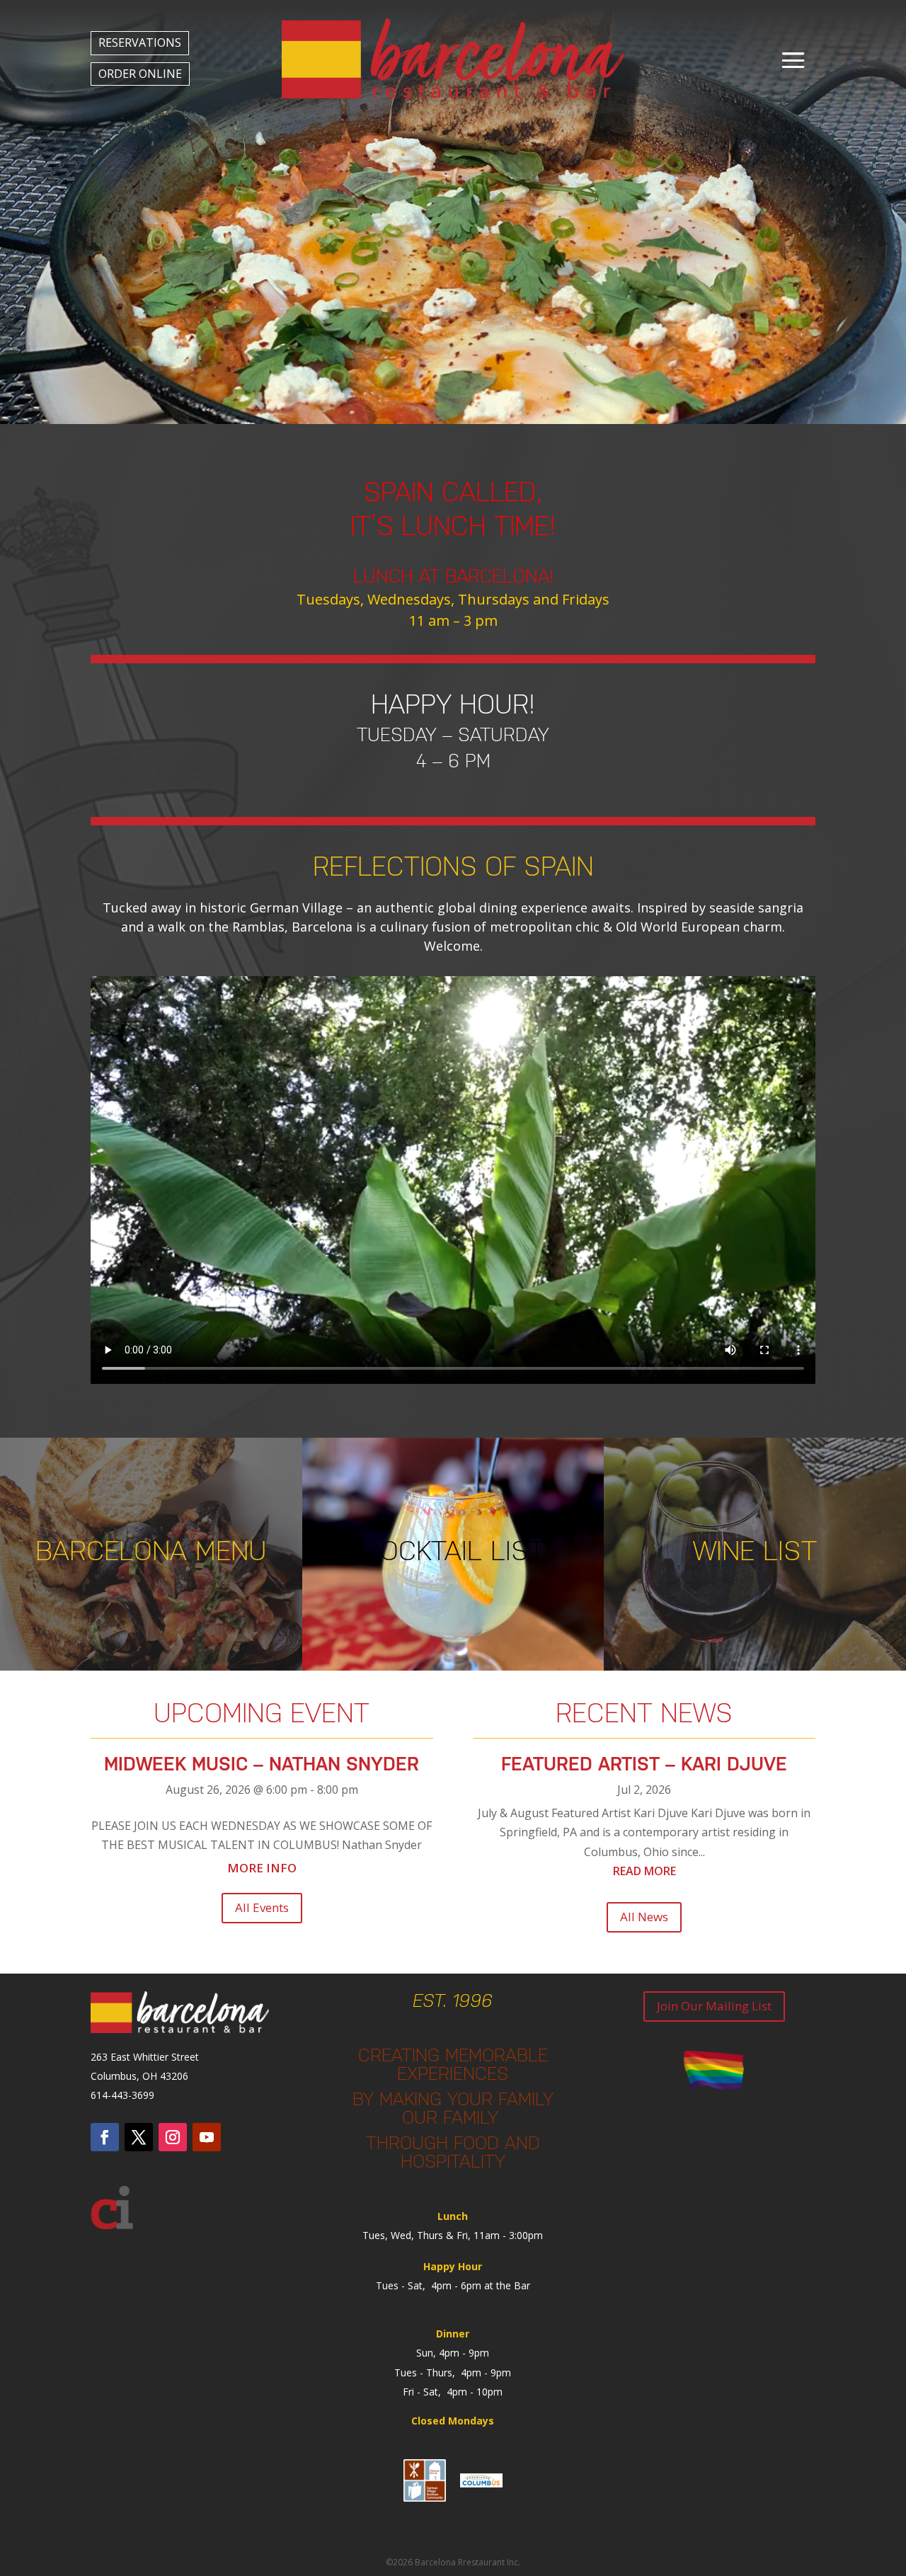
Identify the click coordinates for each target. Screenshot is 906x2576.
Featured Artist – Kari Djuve (644, 1764)
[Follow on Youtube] (207, 2137)
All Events (262, 1907)
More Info (262, 1868)
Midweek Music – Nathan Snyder (262, 1764)
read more (644, 1871)
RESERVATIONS (140, 42)
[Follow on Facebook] (105, 2137)
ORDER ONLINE (140, 74)
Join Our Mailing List (714, 2006)
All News (644, 1917)
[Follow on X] (139, 2137)
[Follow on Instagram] (173, 2137)
